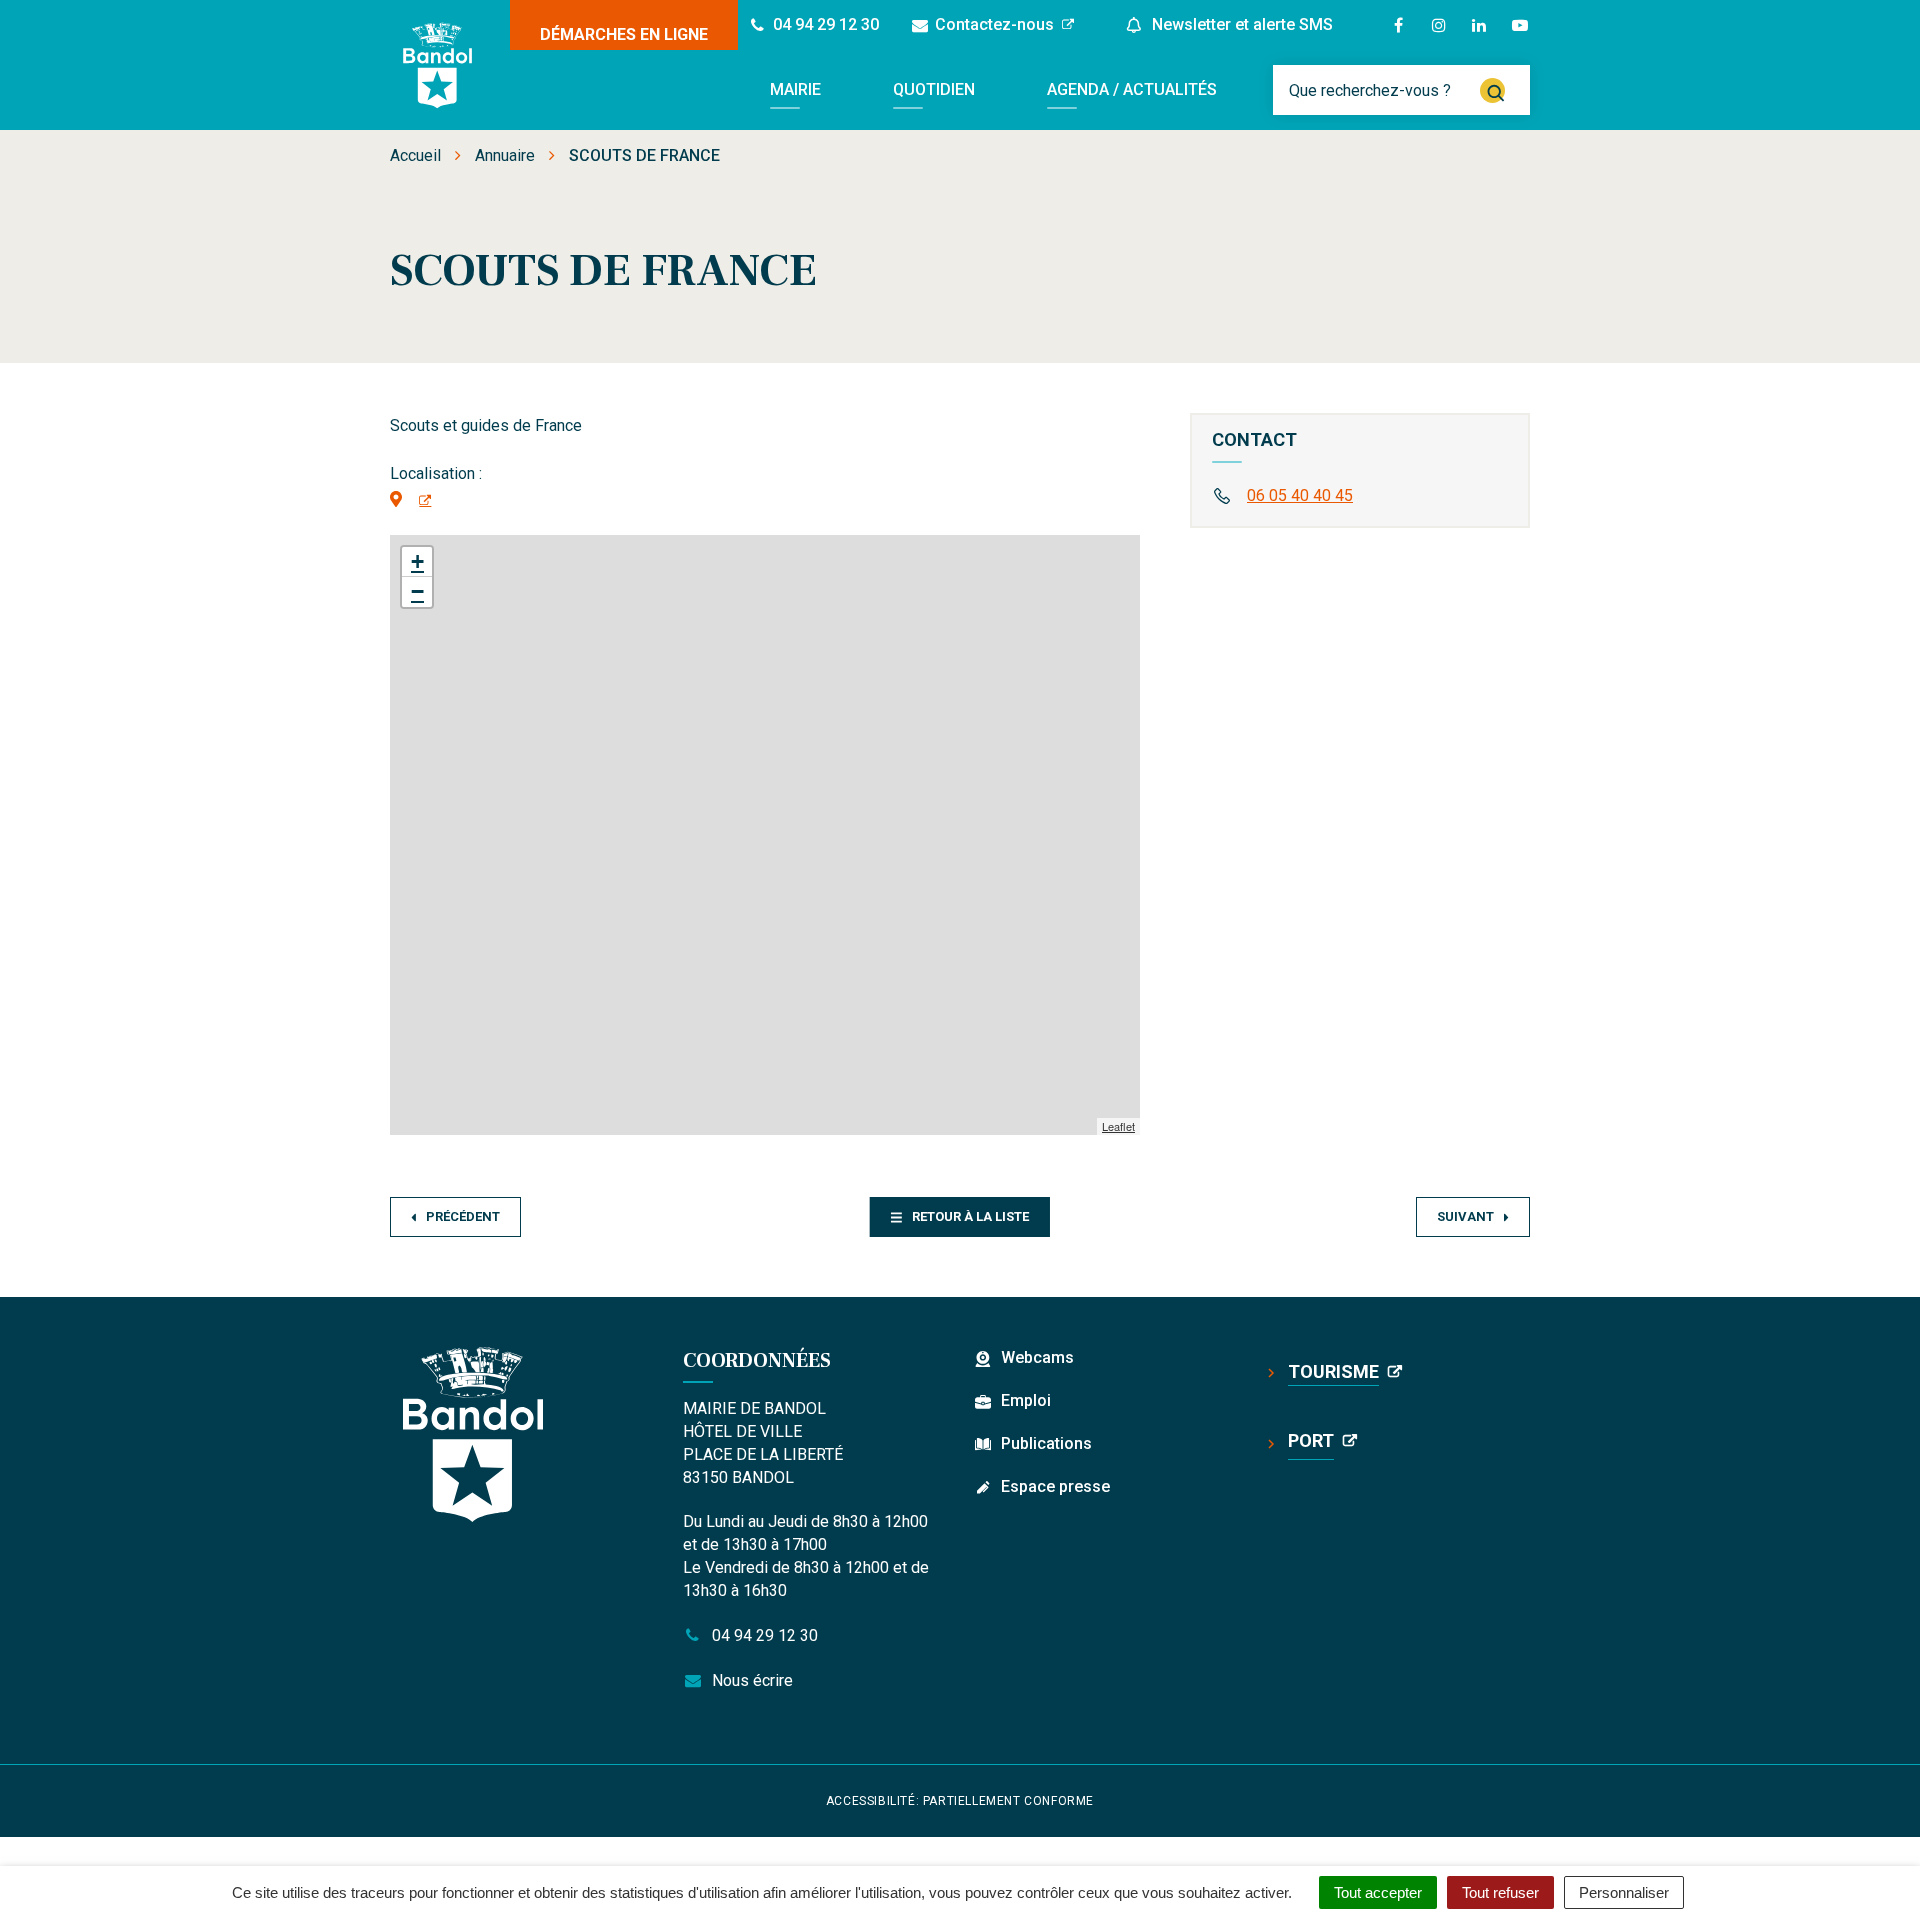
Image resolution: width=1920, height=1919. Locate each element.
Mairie (795, 89)
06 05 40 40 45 (1300, 495)
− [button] (417, 591)
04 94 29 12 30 (763, 1635)
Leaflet (1118, 1126)
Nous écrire (750, 1680)
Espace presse (1055, 1486)
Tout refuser (1500, 1892)
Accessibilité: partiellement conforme (960, 1801)
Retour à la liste (970, 1216)
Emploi (1026, 1400)
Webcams (1037, 1357)
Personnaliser (1624, 1892)
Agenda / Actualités (1132, 89)
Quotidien (934, 89)
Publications (1046, 1443)
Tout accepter (1378, 1892)
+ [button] (417, 561)
